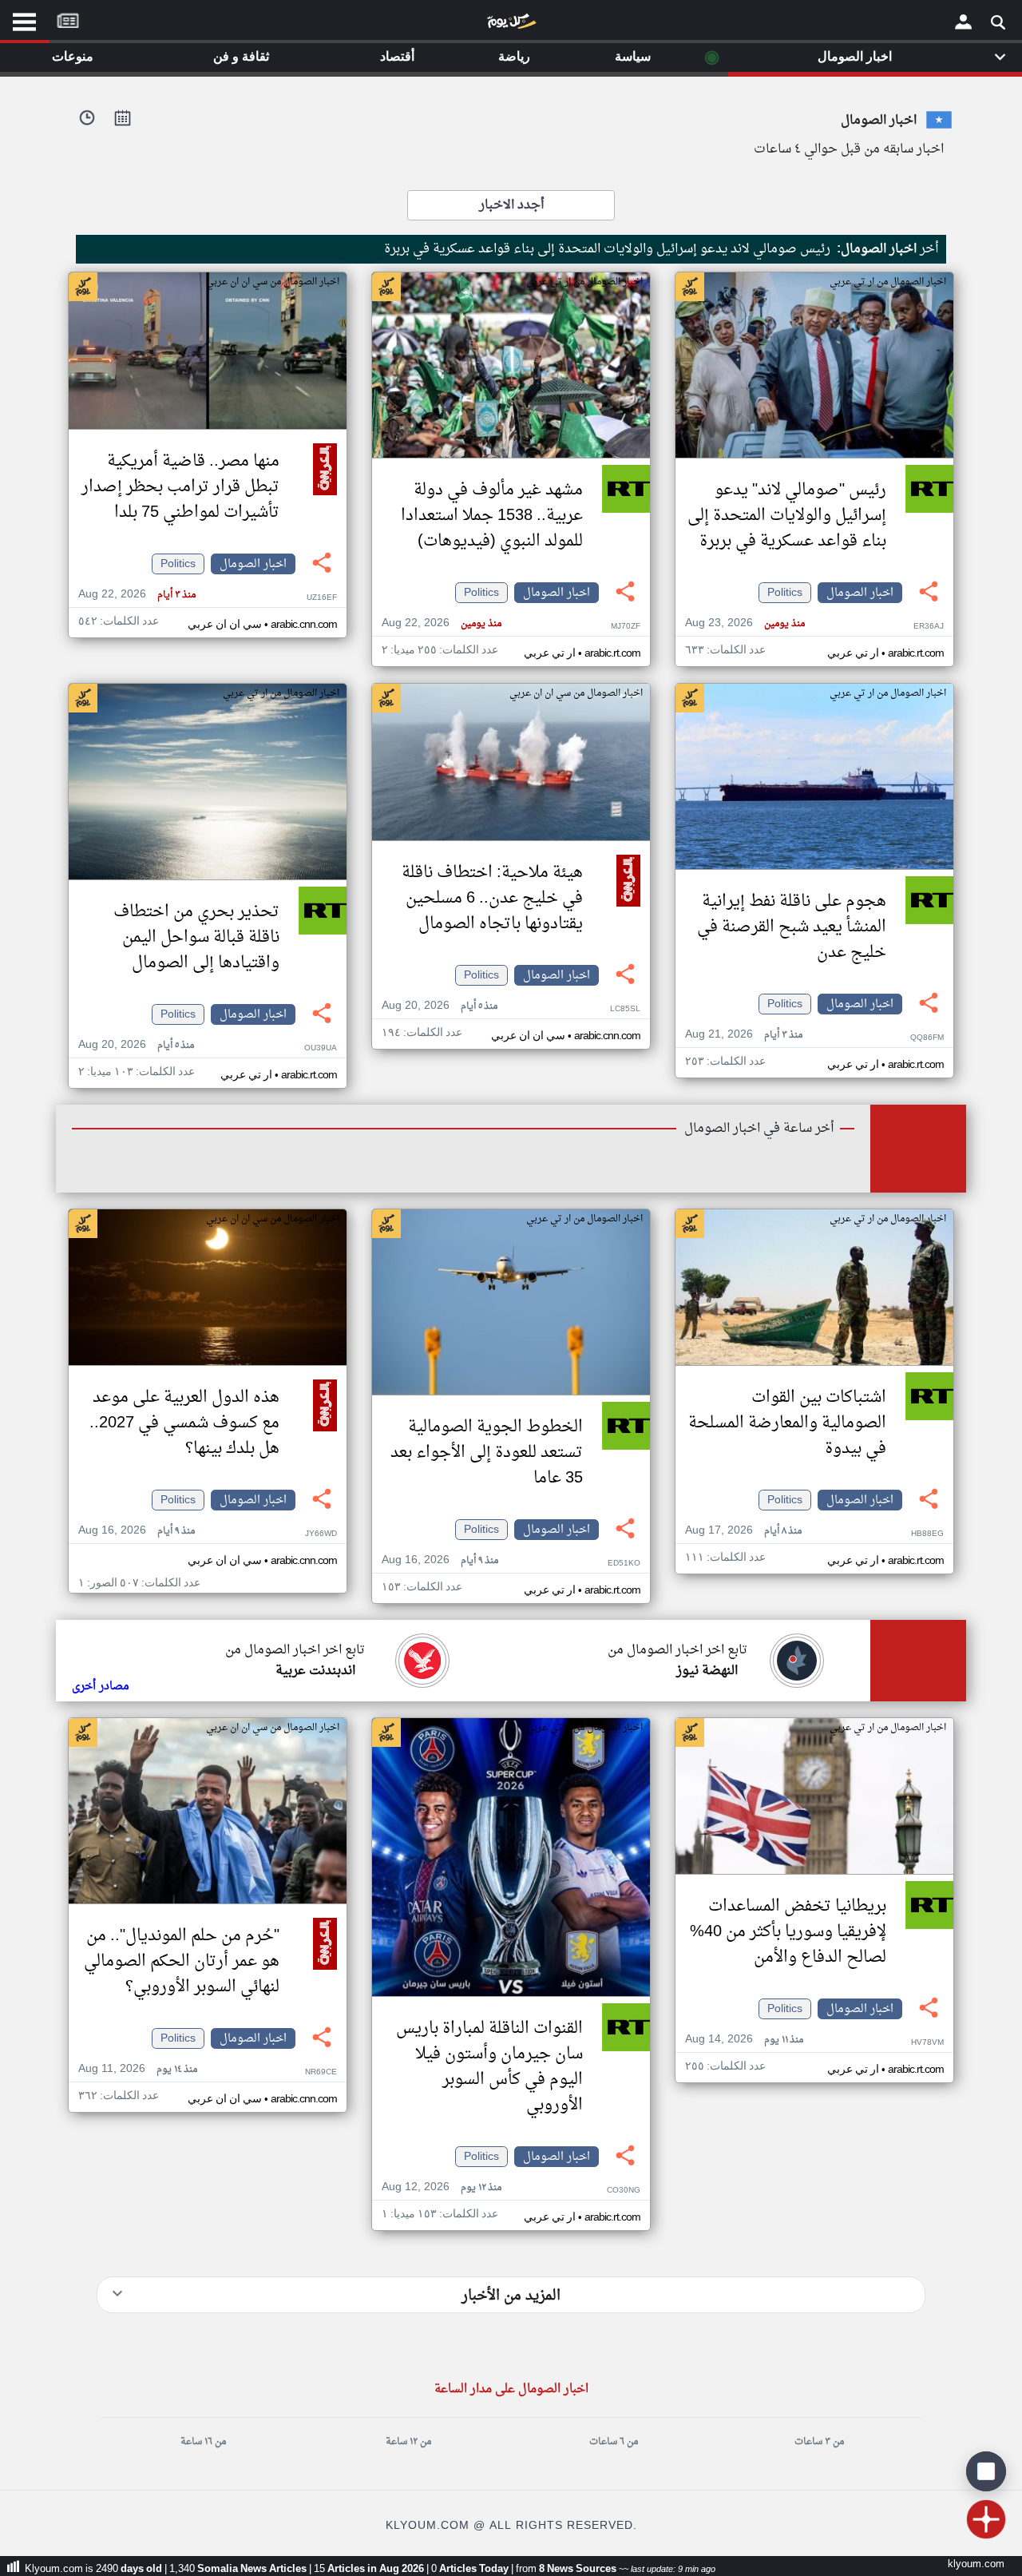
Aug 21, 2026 (744, 1035)
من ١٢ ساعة (408, 2442)
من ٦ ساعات (614, 2442)
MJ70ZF (626, 627)
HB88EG (927, 1534)
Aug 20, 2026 (440, 1006)
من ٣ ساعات (819, 2442)
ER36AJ (929, 627)
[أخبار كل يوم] (511, 25)
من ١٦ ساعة (203, 2442)
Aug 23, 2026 (745, 623)
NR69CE (321, 2072)
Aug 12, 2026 (442, 2187)
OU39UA (321, 1048)
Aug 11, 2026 (138, 2069)
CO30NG (624, 2191)
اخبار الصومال (860, 593)
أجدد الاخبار (511, 205)
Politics (785, 593)
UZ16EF (322, 598)
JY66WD (321, 1534)
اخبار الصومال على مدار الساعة (511, 2389)
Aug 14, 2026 (744, 2040)
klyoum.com (976, 2564)
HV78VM (927, 2043)
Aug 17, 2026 (743, 1531)
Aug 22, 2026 (442, 623)
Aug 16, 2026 (440, 1560)
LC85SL (625, 1009)
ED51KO (624, 1564)
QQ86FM (927, 1038)
